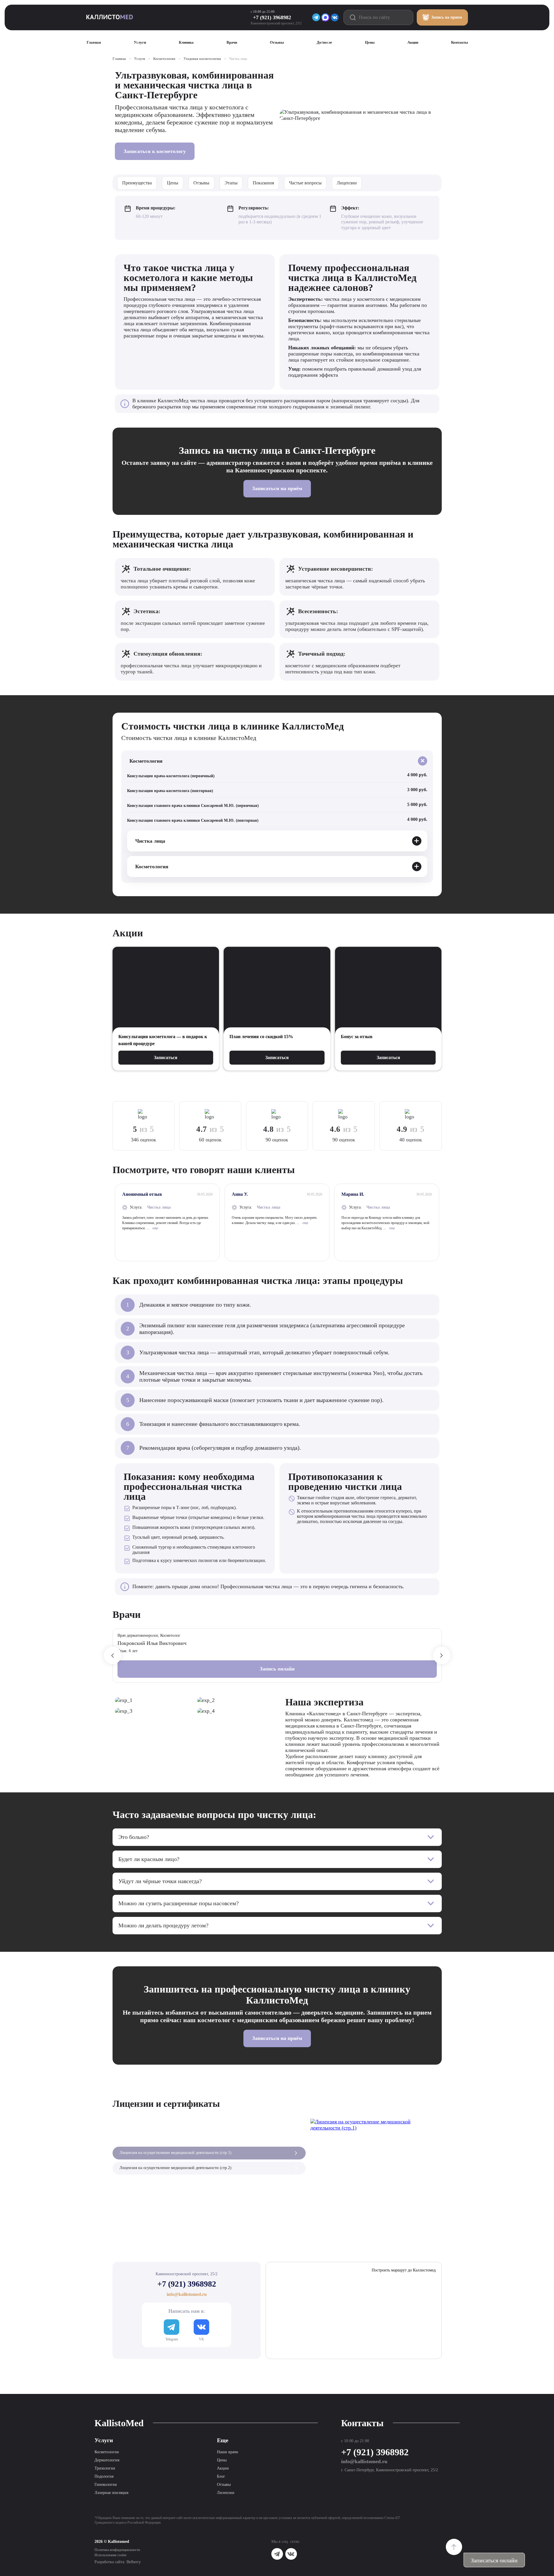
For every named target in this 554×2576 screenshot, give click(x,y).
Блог (221, 2476)
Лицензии (347, 183)
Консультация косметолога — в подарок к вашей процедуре (163, 1040)
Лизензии (226, 2493)
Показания (263, 183)
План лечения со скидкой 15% (261, 1037)
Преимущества (137, 183)
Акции (223, 2468)
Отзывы (201, 183)
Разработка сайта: (118, 2562)
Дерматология (107, 2460)
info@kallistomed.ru (364, 2461)
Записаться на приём (277, 488)
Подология (104, 2476)
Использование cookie (111, 2555)
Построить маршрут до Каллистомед (404, 2270)
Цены (173, 183)
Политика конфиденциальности (117, 2550)
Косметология (107, 2452)
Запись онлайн (277, 1669)
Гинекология (106, 2485)
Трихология (105, 2468)
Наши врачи (228, 2452)
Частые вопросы (305, 183)
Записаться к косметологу (155, 151)
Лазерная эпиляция (111, 2493)
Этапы (231, 183)
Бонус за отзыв (357, 1037)
